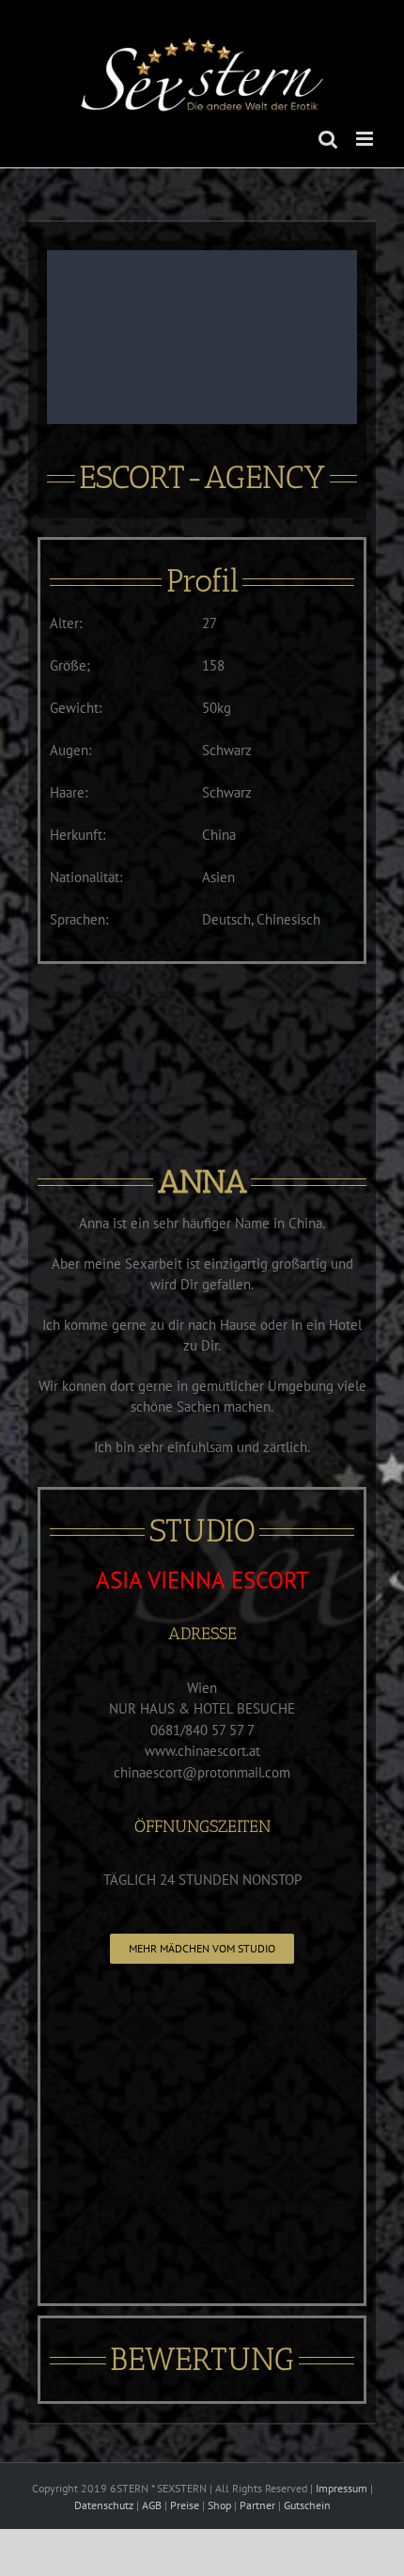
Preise (185, 2505)
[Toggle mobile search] (328, 139)
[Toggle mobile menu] (366, 139)
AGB (152, 2505)
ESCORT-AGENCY (202, 477)
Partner (257, 2505)
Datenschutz (104, 2505)
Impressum (342, 2488)
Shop (219, 2505)
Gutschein (307, 2505)
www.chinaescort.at (202, 1751)
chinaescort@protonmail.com (202, 1772)
